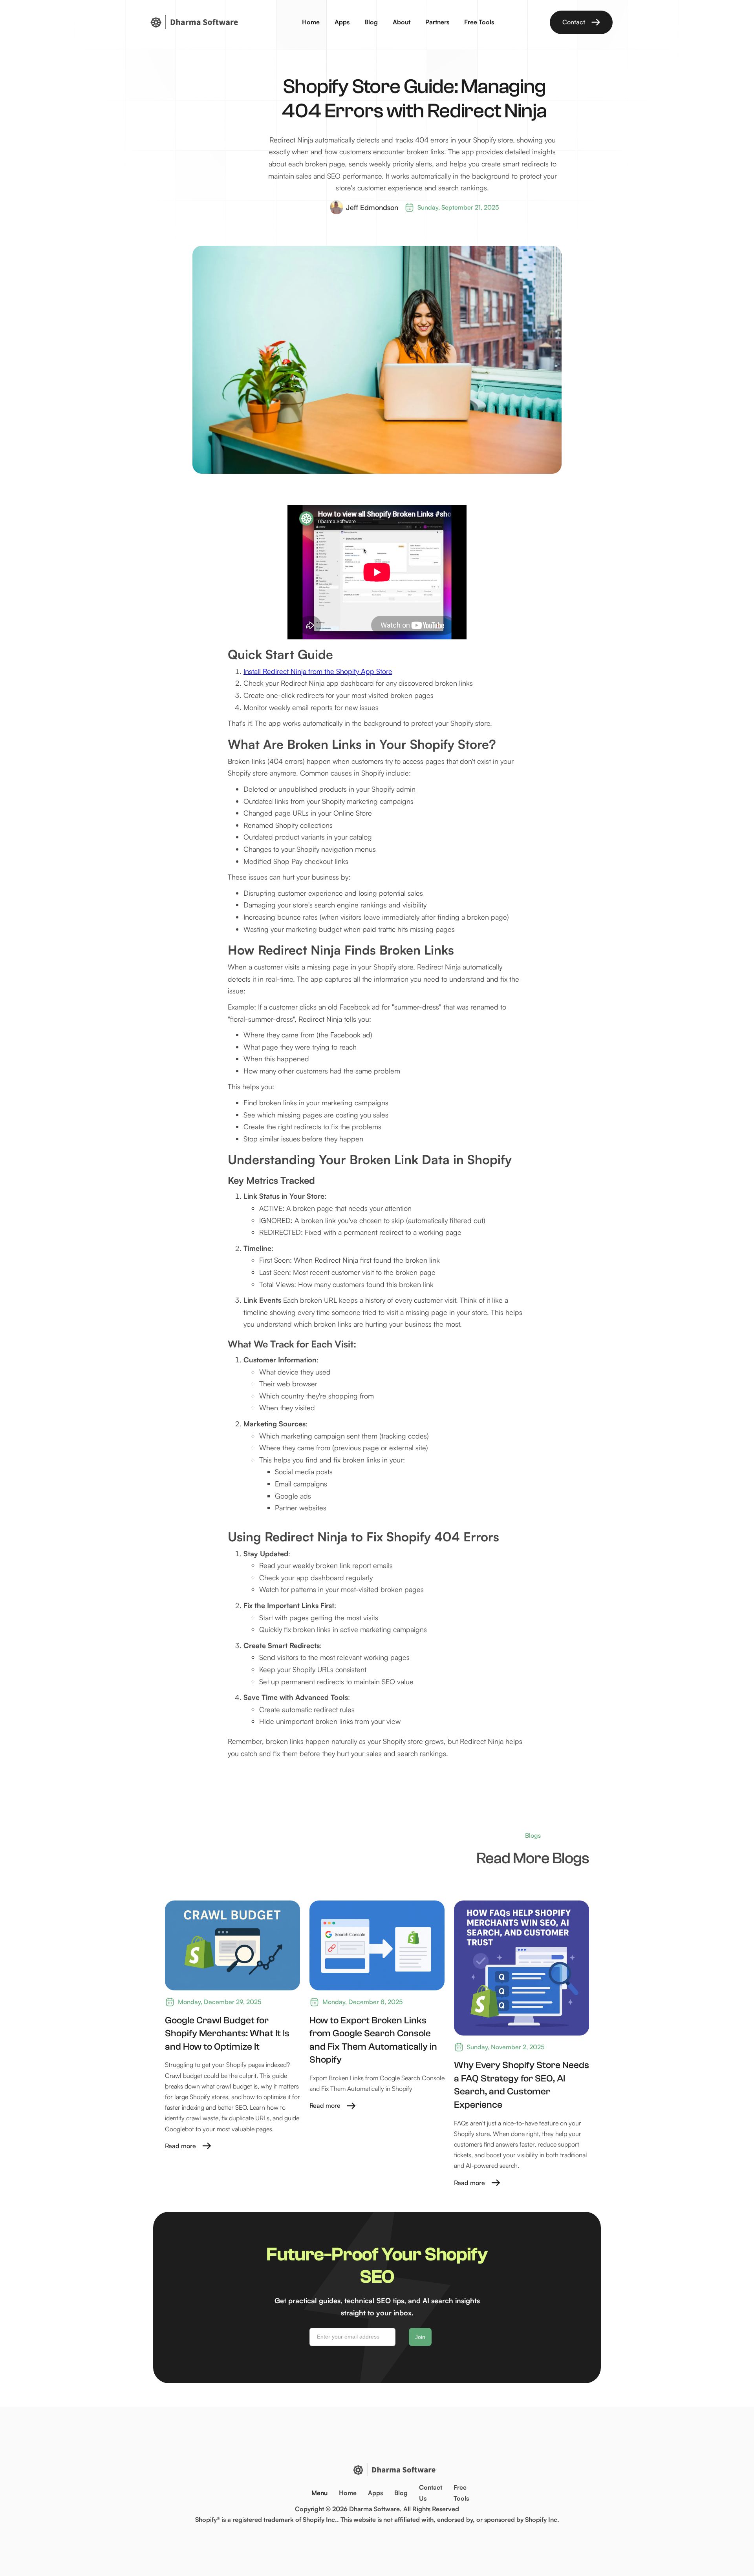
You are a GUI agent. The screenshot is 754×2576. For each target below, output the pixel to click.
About (402, 22)
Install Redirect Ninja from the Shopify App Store (318, 671)
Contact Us (431, 2493)
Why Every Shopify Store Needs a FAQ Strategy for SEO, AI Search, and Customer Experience (522, 2085)
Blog (371, 22)
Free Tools (479, 22)
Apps (342, 22)
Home (311, 22)
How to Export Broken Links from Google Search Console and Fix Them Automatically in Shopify (373, 2040)
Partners (437, 22)
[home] (194, 22)
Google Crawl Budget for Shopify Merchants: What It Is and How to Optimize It (227, 2034)
